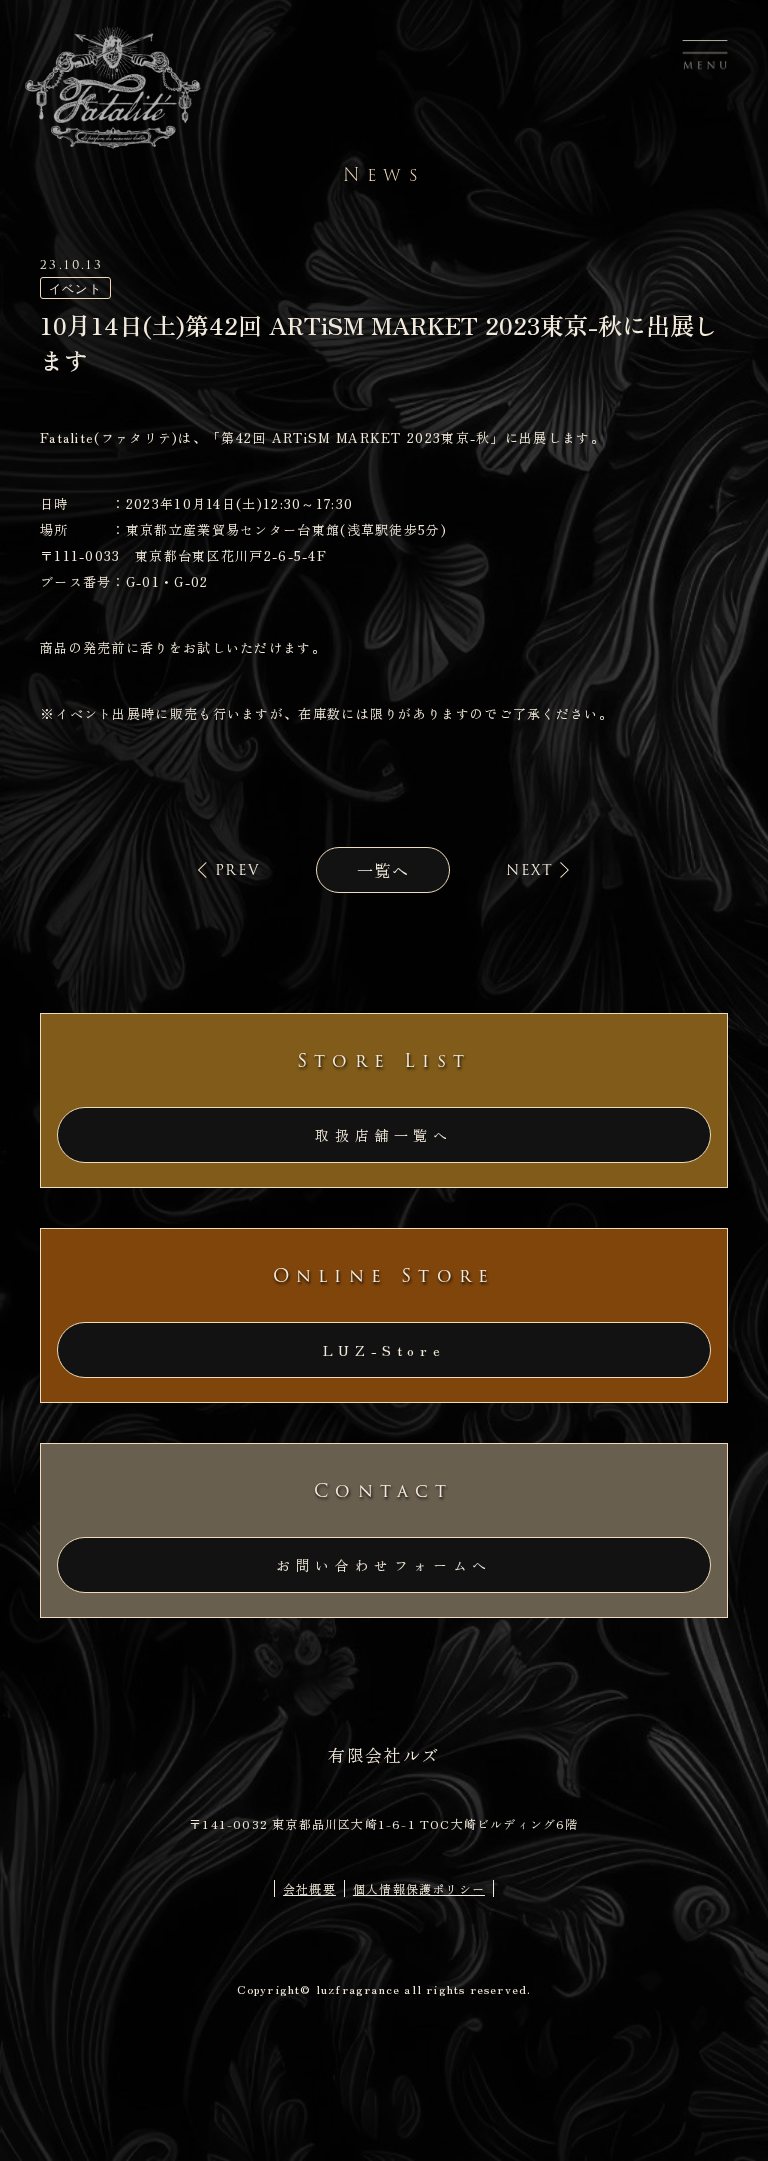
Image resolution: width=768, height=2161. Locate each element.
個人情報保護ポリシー (419, 1888)
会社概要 (309, 1888)
